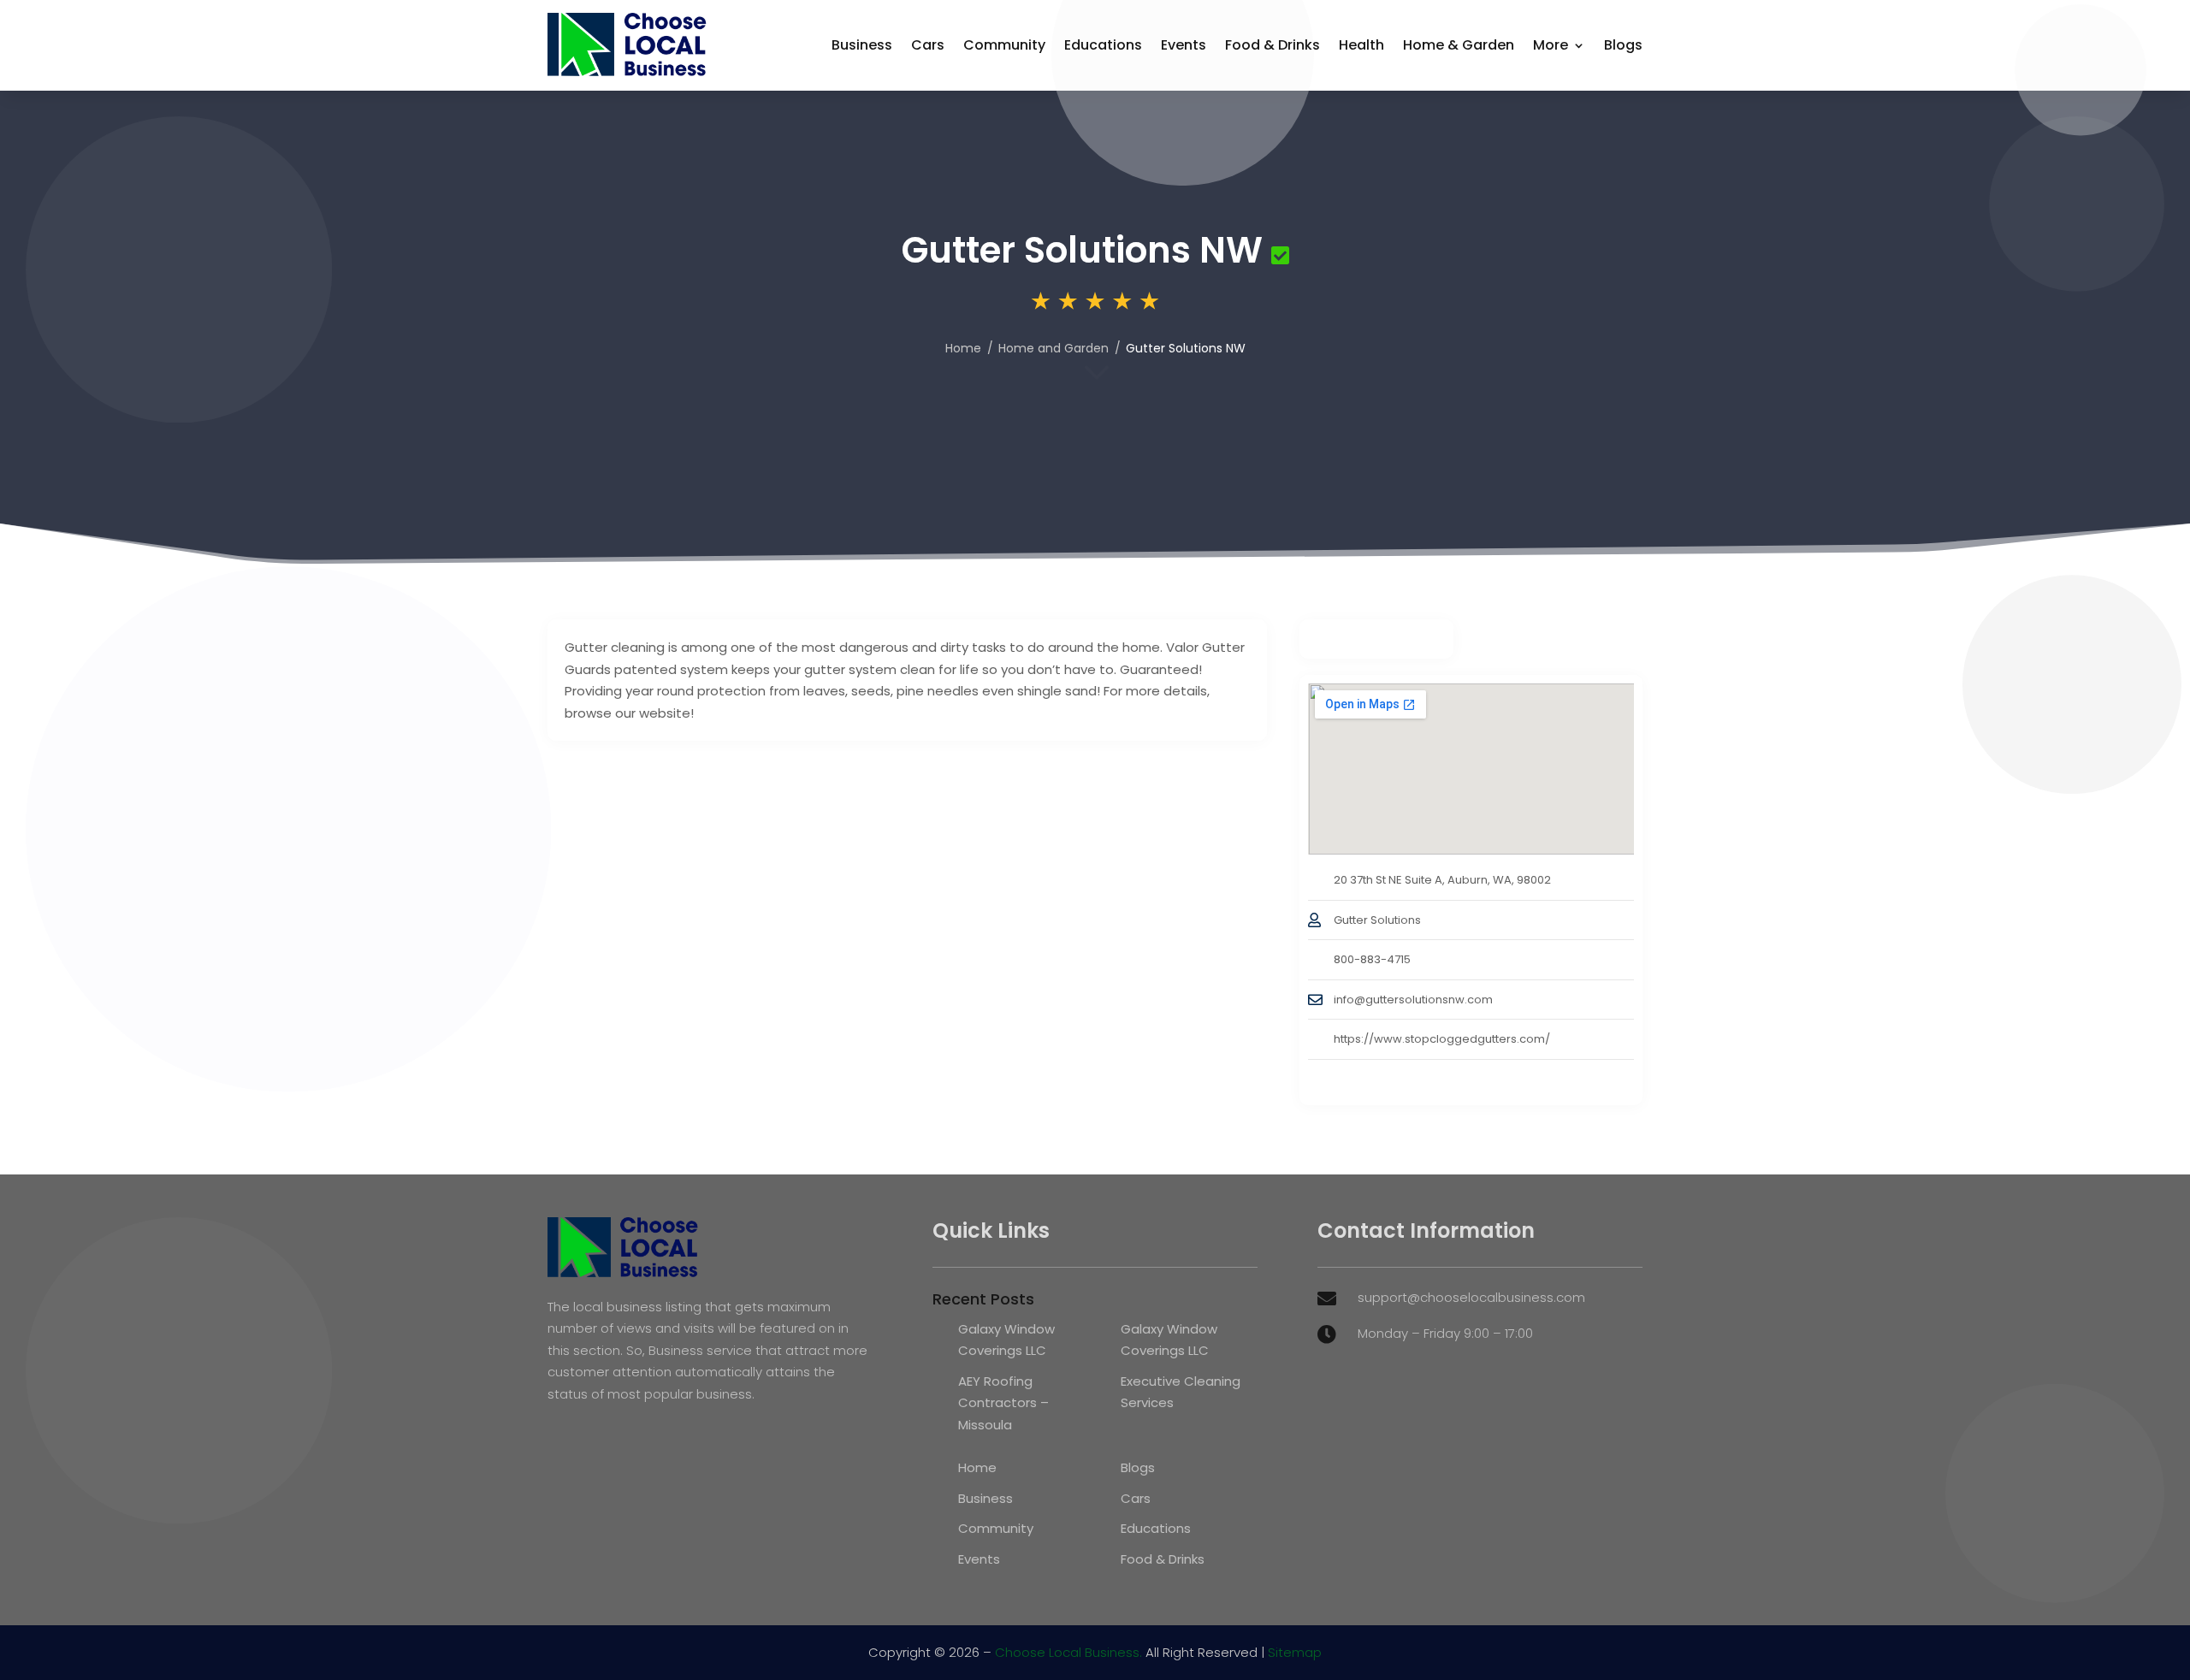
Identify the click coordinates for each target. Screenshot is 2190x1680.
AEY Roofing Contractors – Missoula (1003, 1403)
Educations (1103, 45)
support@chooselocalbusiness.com (1471, 1297)
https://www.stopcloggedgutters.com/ (1442, 1039)
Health (1361, 45)
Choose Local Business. (1068, 1652)
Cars (928, 45)
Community (1004, 45)
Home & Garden (1459, 45)
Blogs (1623, 45)
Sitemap (1295, 1652)
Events (1184, 45)
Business (862, 45)
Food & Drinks (1273, 45)
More (1551, 45)
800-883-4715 (1372, 959)
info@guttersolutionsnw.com (1413, 1000)
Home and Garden (1054, 348)
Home (963, 348)
